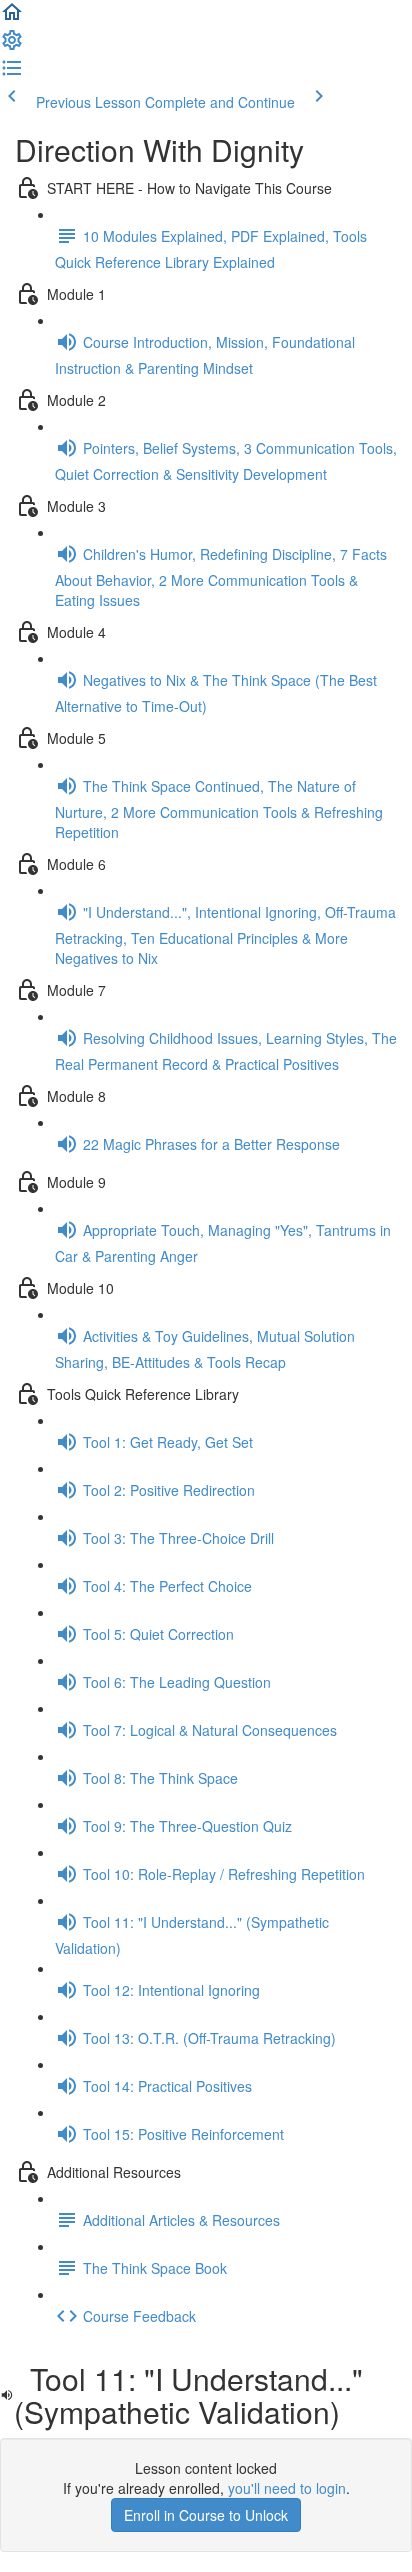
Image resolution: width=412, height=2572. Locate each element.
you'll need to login (287, 2488)
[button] (12, 18)
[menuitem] (12, 46)
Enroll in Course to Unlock (206, 2515)
